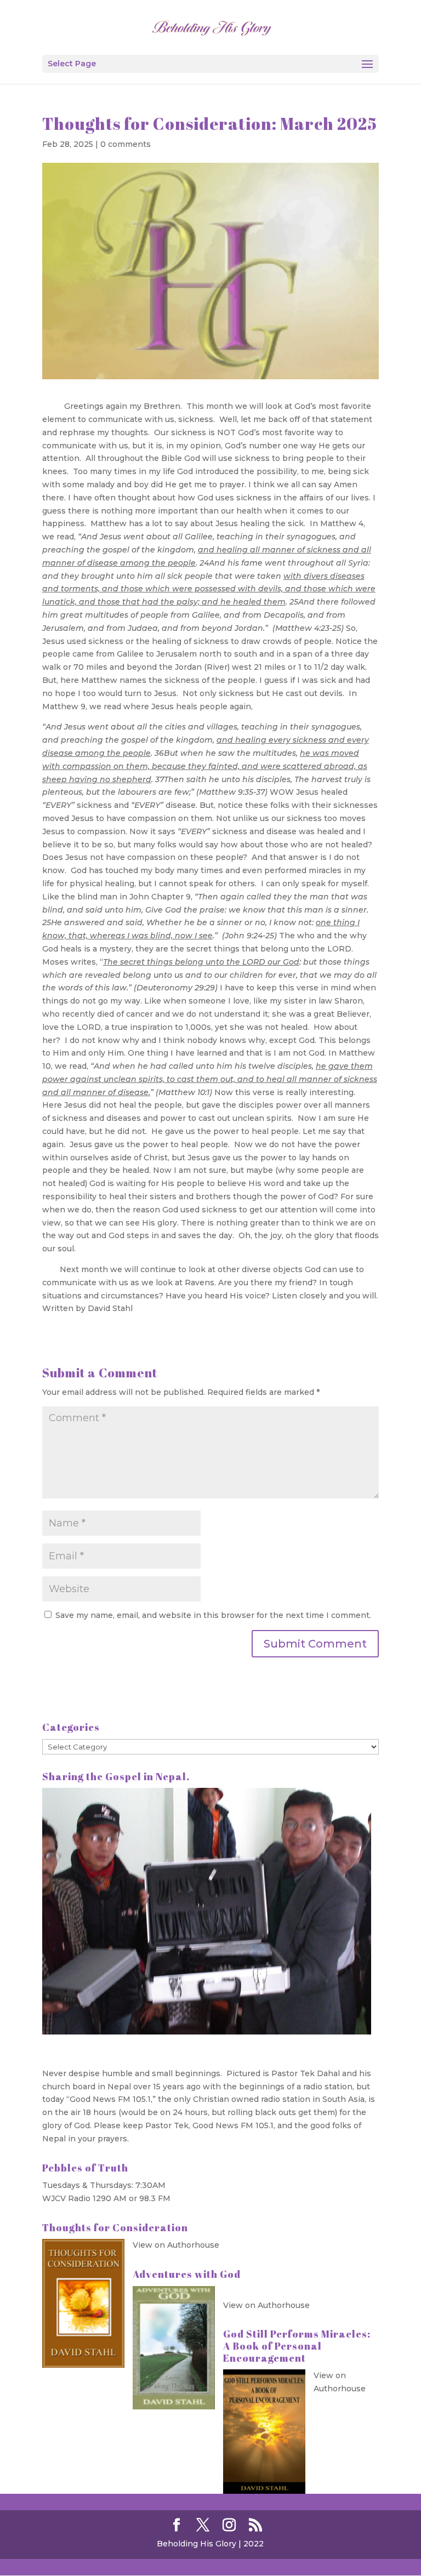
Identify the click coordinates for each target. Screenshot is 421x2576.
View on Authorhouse (176, 2245)
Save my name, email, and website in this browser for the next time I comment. (213, 1615)
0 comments (126, 144)
